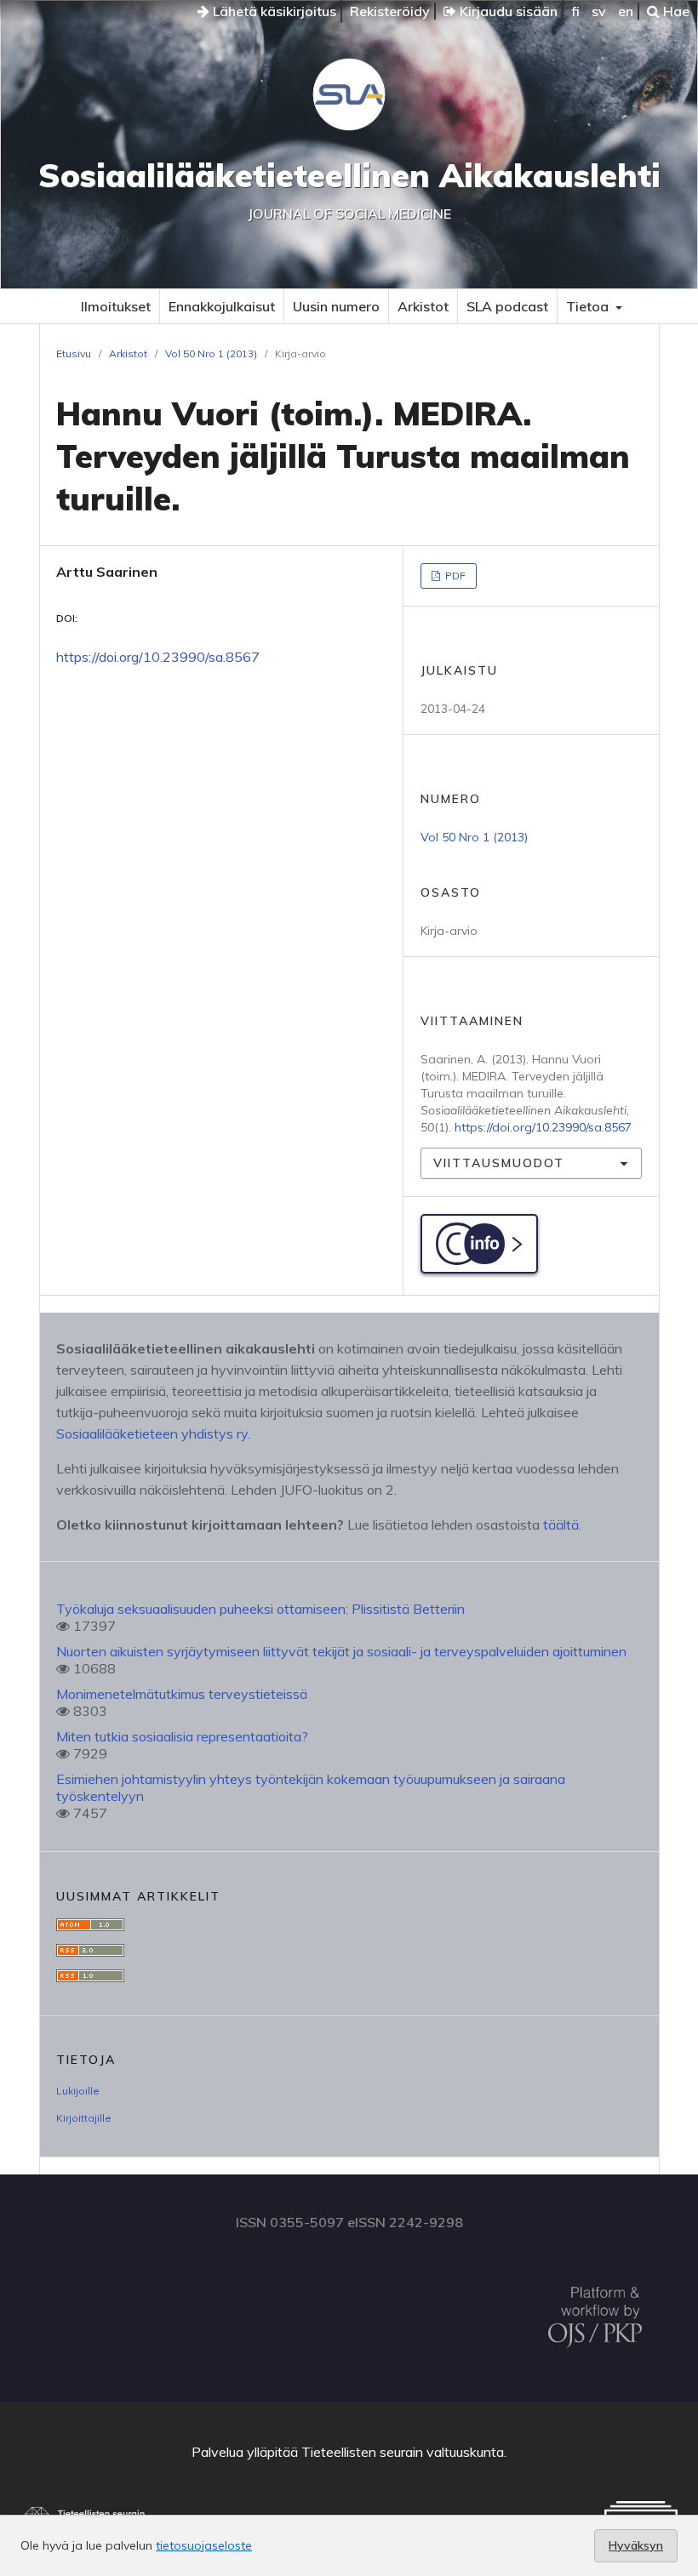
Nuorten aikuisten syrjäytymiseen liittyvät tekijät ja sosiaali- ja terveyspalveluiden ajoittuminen (341, 1651)
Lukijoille (78, 2091)
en (626, 11)
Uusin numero (336, 306)
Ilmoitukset (116, 306)
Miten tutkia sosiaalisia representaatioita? (182, 1736)
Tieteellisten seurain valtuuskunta (403, 2452)
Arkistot (423, 306)
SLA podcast (507, 306)
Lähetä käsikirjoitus (273, 11)
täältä (561, 1525)
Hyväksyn (636, 2545)
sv (599, 11)
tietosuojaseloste (204, 2545)
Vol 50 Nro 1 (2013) (211, 353)
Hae (675, 11)
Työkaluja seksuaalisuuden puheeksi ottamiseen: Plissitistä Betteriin (260, 1609)
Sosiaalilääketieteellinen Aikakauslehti (349, 175)
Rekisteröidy (390, 11)
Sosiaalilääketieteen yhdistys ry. (153, 1433)
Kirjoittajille (84, 2118)
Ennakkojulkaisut (222, 306)
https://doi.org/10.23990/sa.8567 (158, 657)
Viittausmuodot (499, 1163)
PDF (454, 576)
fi (575, 11)
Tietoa (589, 306)
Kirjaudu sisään (507, 11)
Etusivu (74, 353)
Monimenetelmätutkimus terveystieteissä (182, 1694)
